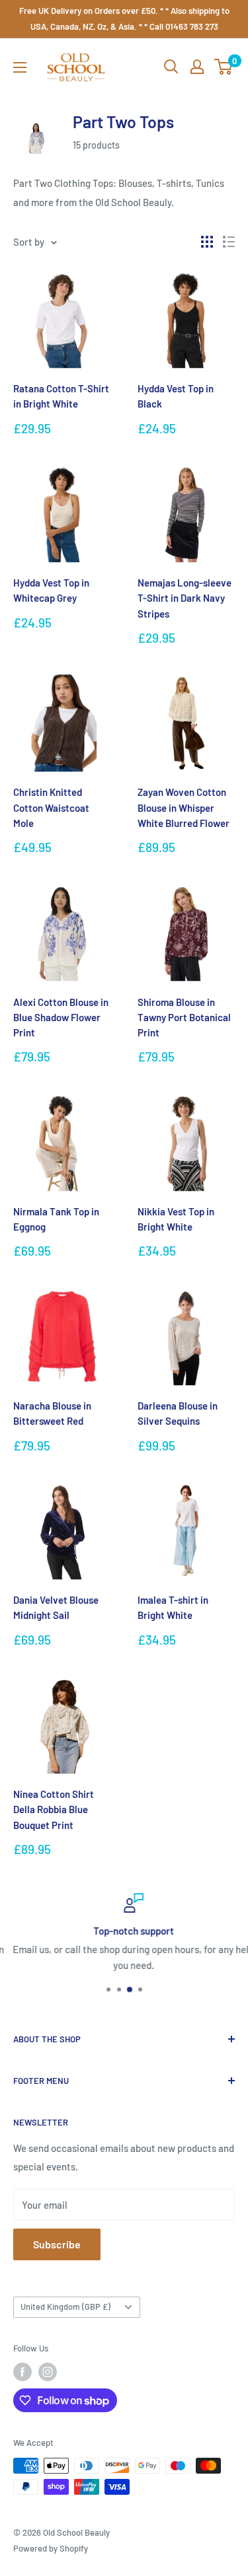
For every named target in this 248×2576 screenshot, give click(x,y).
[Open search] (171, 67)
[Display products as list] (229, 242)
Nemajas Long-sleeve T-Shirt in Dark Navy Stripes (185, 598)
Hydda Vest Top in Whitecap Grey (51, 590)
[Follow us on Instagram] (48, 2372)
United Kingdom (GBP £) (65, 2307)
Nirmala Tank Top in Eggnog (56, 1219)
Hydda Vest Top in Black (176, 396)
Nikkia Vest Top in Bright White (176, 1219)
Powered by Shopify (51, 2548)
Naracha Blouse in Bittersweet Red (52, 1413)
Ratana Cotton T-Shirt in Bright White (61, 396)
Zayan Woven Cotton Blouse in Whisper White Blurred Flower (184, 807)
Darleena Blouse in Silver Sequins (178, 1413)
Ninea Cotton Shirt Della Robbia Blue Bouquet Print (54, 1809)
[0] (224, 67)
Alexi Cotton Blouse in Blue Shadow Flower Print (61, 1018)
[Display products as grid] (207, 242)
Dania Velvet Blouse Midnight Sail (56, 1607)
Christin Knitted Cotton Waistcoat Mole (51, 807)
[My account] (197, 67)
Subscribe (57, 2244)
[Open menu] (20, 67)
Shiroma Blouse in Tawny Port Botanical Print (184, 1018)
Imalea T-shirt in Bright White (173, 1607)
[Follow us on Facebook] (22, 2372)
